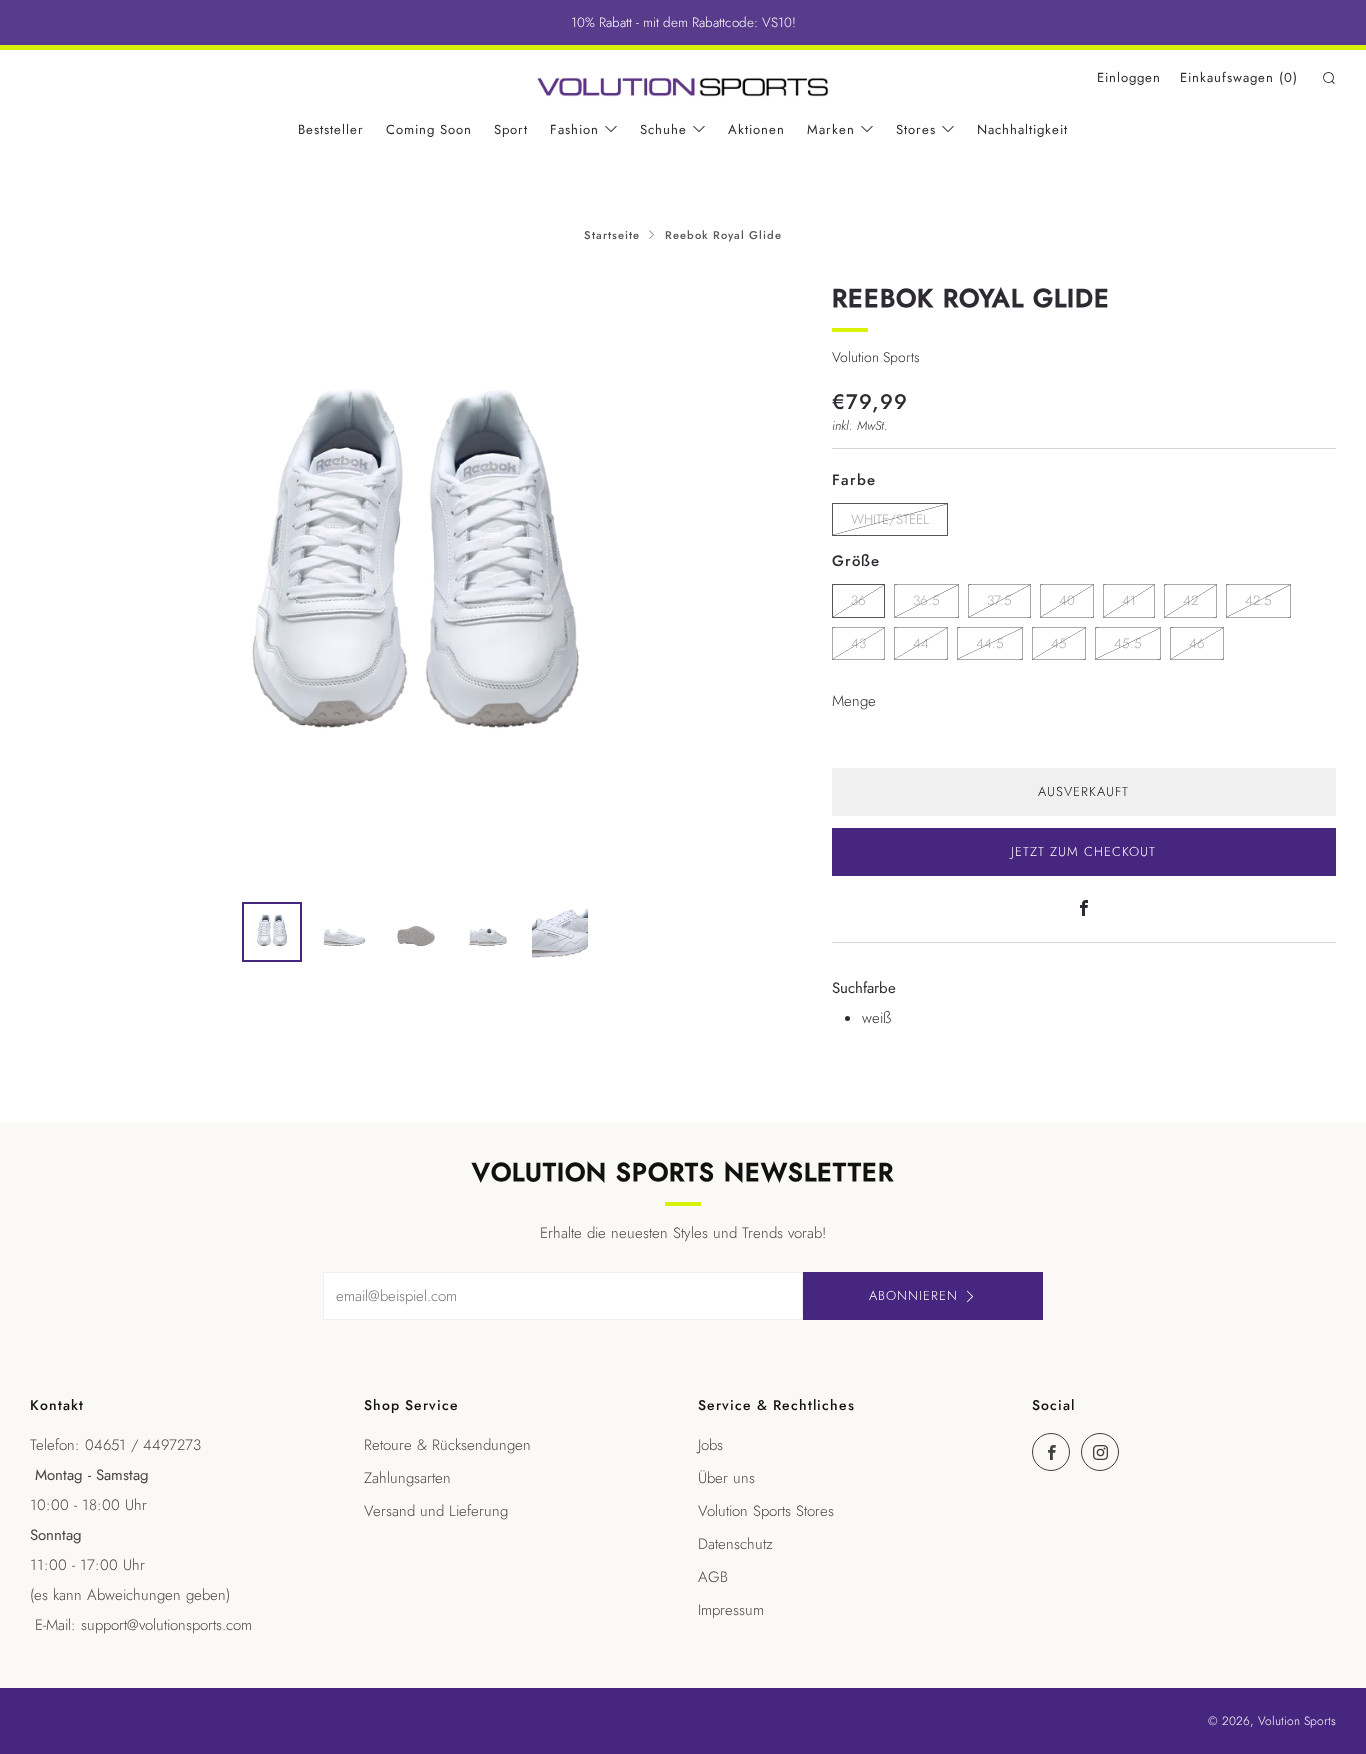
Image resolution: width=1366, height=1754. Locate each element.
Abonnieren (913, 1295)
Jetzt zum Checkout (1083, 851)
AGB (713, 1577)
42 (1190, 600)
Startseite (612, 235)
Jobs (710, 1445)
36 (858, 600)
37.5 (999, 600)
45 (1059, 643)
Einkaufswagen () (1239, 77)
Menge (854, 701)
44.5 (990, 643)
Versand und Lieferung (436, 1511)
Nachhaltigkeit (1022, 129)
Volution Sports (876, 357)
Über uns (726, 1478)
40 (1067, 600)
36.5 (926, 600)
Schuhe (663, 129)
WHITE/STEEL (890, 519)
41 (1129, 600)
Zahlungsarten (407, 1478)
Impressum (731, 1610)
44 (921, 643)
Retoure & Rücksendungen (447, 1445)
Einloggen (1129, 77)
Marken (831, 129)
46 (1197, 643)
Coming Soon (429, 129)
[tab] (272, 932)
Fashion (574, 129)
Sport (511, 129)
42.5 (1258, 600)
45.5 (1128, 643)
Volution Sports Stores (766, 1511)
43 (858, 643)
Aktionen (756, 129)
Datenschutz (735, 1544)
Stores (916, 129)
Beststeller (331, 129)
